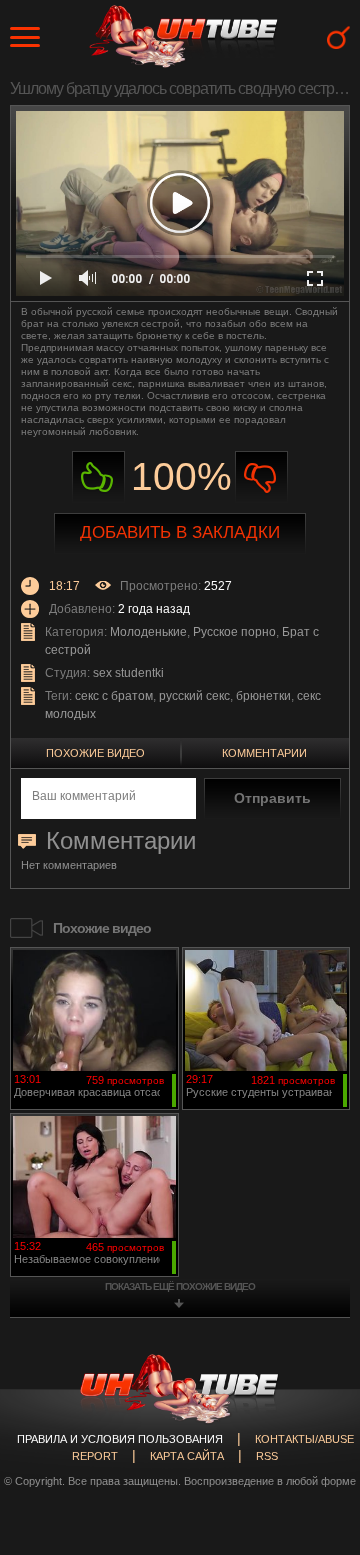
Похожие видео (95, 753)
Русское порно (234, 632)
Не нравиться (261, 477)
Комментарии (264, 753)
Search (338, 37)
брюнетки (263, 696)
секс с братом (114, 696)
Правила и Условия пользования (120, 1439)
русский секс (194, 696)
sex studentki (128, 673)
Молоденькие (148, 632)
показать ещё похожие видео (180, 1286)
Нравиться (98, 477)
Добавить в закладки (180, 532)
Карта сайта (187, 1456)
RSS (267, 1456)
